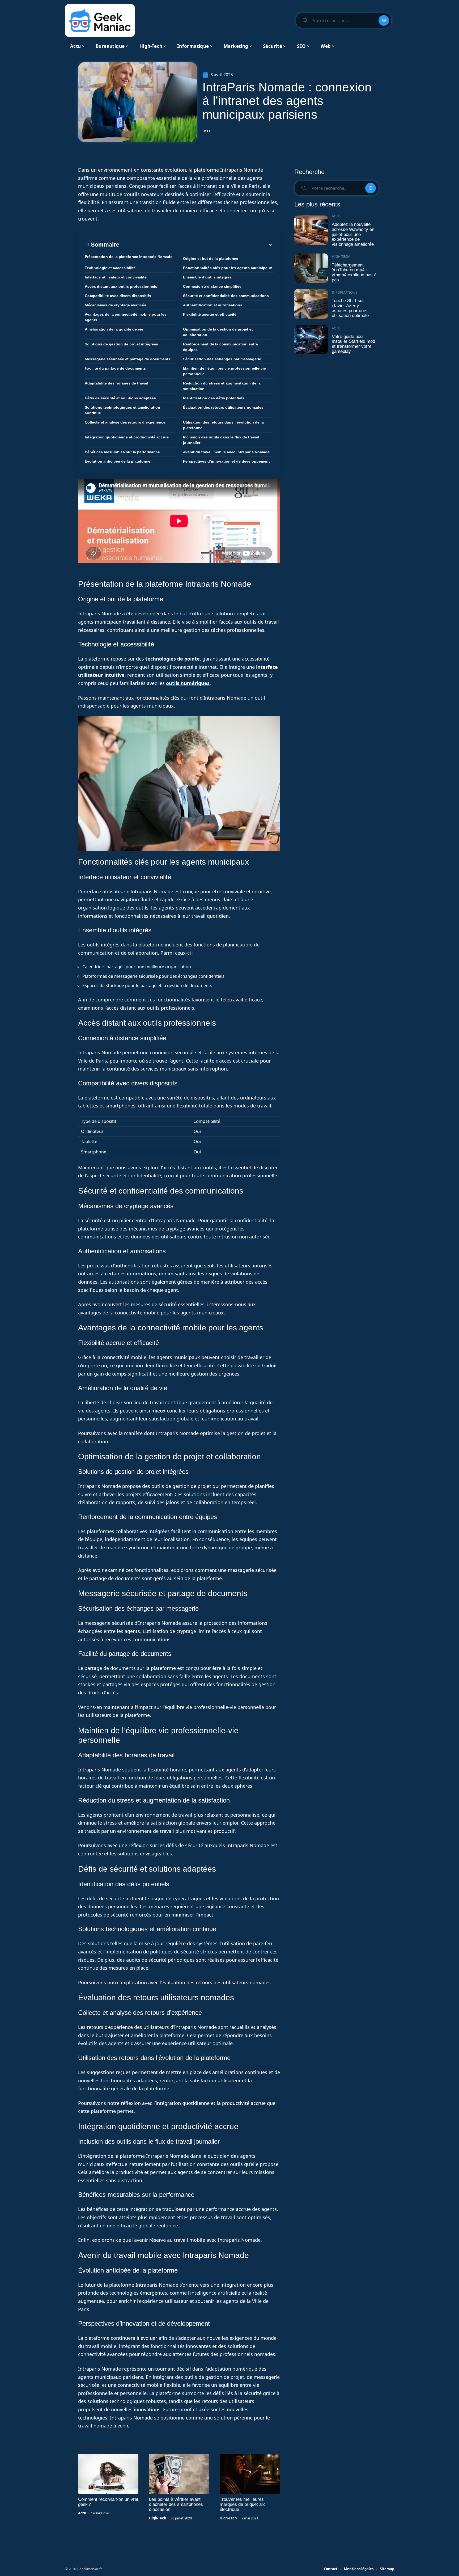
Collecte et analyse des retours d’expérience (125, 422)
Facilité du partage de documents (115, 368)
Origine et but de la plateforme (211, 259)
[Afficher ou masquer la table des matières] (196, 245)
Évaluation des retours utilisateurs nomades (223, 407)
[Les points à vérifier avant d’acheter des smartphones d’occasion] (179, 2474)
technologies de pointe (173, 659)
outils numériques (188, 683)
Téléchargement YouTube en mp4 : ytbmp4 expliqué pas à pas (354, 272)
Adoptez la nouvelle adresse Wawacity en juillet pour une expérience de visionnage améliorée (353, 234)
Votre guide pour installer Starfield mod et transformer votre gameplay (353, 344)
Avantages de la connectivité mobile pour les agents (126, 317)
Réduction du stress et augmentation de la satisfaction (222, 386)
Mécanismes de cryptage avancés (115, 305)
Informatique (345, 292)
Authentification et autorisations (213, 305)
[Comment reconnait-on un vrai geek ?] (108, 2474)
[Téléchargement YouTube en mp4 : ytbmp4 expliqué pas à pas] (311, 268)
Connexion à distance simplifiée (212, 286)
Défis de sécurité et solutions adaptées (120, 398)
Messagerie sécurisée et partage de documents (128, 359)
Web (207, 131)
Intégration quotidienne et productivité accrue (127, 437)
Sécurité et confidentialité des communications (226, 296)
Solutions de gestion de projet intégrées (121, 344)
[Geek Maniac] (100, 20)
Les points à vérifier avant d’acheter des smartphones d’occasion (176, 2504)
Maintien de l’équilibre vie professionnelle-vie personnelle (224, 371)
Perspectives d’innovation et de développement (226, 461)
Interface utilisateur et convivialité (116, 277)
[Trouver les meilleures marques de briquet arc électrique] (250, 2474)
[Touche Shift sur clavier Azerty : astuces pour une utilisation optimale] (311, 304)
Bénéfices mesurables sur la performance (122, 452)
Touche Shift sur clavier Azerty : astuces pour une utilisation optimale (350, 308)
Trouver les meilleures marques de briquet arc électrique (243, 2504)
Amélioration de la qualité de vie (114, 329)
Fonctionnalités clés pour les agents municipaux (228, 268)
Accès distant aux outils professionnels (121, 286)
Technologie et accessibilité (110, 268)
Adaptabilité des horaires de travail (116, 383)
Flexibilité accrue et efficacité (210, 314)
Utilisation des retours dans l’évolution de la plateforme (223, 425)
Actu (82, 2513)
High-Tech (158, 2518)
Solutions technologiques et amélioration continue (122, 410)
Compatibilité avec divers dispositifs (118, 296)
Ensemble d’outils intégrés (207, 277)
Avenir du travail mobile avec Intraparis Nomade (226, 452)
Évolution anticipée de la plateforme (118, 461)
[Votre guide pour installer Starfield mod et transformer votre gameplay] (311, 340)
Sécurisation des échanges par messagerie (222, 359)
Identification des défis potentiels (214, 398)
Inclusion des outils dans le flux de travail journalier (221, 440)
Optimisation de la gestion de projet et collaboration (218, 332)
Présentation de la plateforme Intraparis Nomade (129, 257)
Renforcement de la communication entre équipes (220, 347)
